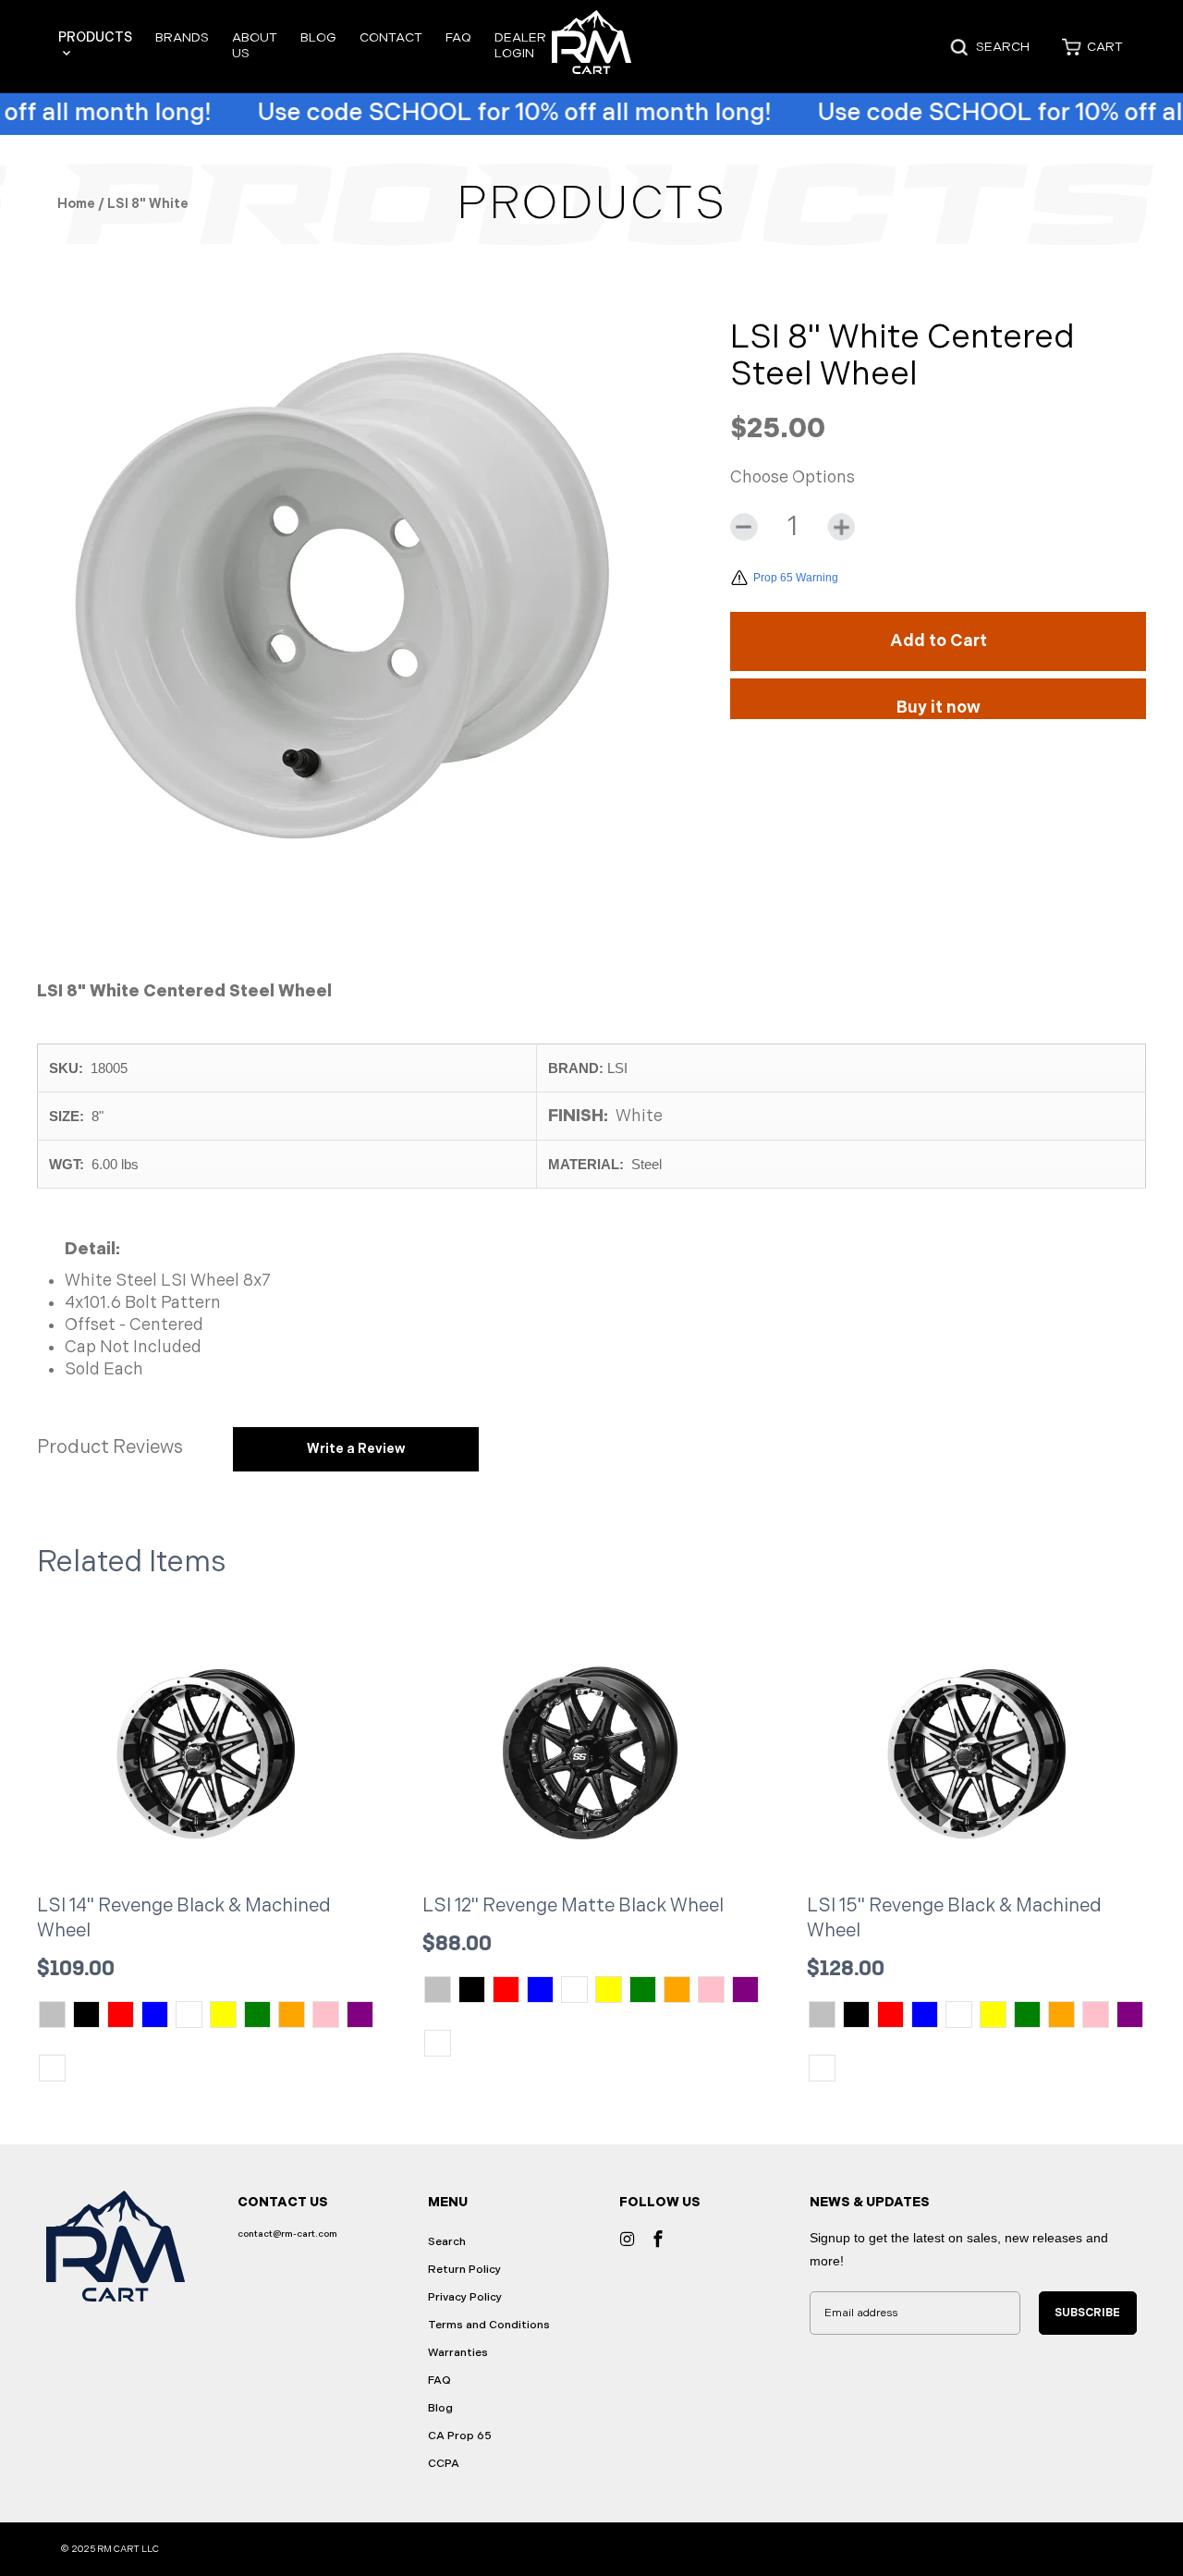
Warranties (458, 2353)
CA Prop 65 (460, 2436)
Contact (391, 37)
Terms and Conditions (489, 2325)
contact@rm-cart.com (287, 2234)
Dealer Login (520, 45)
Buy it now (939, 708)
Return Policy (464, 2270)
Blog (318, 37)
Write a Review (356, 1449)
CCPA (444, 2464)
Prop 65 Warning (796, 578)
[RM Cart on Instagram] (628, 2239)
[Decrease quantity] (744, 527)
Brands (182, 37)
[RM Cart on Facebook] (658, 2239)
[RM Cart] (592, 47)
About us (255, 45)
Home (76, 204)
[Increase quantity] (841, 527)
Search (447, 2242)
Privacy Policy (465, 2297)
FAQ (458, 37)
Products (95, 37)
